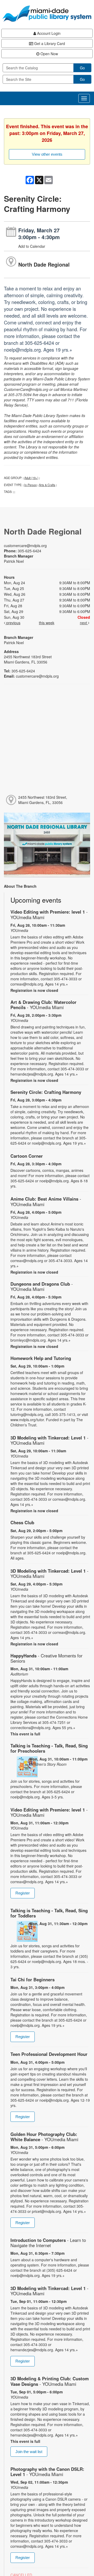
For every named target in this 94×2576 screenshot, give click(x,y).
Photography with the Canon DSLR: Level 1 (47, 2472)
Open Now (49, 54)
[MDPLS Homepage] (47, 14)
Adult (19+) (31, 478)
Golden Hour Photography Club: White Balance (44, 2137)
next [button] (84, 623)
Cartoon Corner (27, 1156)
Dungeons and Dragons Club (42, 1286)
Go (82, 68)
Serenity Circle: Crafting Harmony (46, 1092)
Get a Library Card (49, 43)
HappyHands (46, 1658)
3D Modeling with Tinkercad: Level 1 (49, 1440)
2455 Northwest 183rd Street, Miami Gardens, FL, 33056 (43, 800)
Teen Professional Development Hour (49, 2054)
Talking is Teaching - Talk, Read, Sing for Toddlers (49, 1913)
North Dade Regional (44, 264)
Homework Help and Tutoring (41, 1358)
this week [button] (47, 623)
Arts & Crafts (47, 485)
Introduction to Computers (48, 2243)
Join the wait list (29, 2452)
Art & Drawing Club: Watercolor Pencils (43, 1005)
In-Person (31, 485)
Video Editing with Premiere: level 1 (49, 914)
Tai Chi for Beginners (33, 1979)
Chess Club (22, 1522)
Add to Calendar (32, 246)
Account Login (48, 33)
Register (23, 1893)
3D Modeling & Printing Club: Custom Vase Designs (50, 2381)
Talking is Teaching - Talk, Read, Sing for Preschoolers (49, 1748)
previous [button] (13, 623)
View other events (47, 154)
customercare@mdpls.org (25, 545)
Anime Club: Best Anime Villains (46, 1201)
